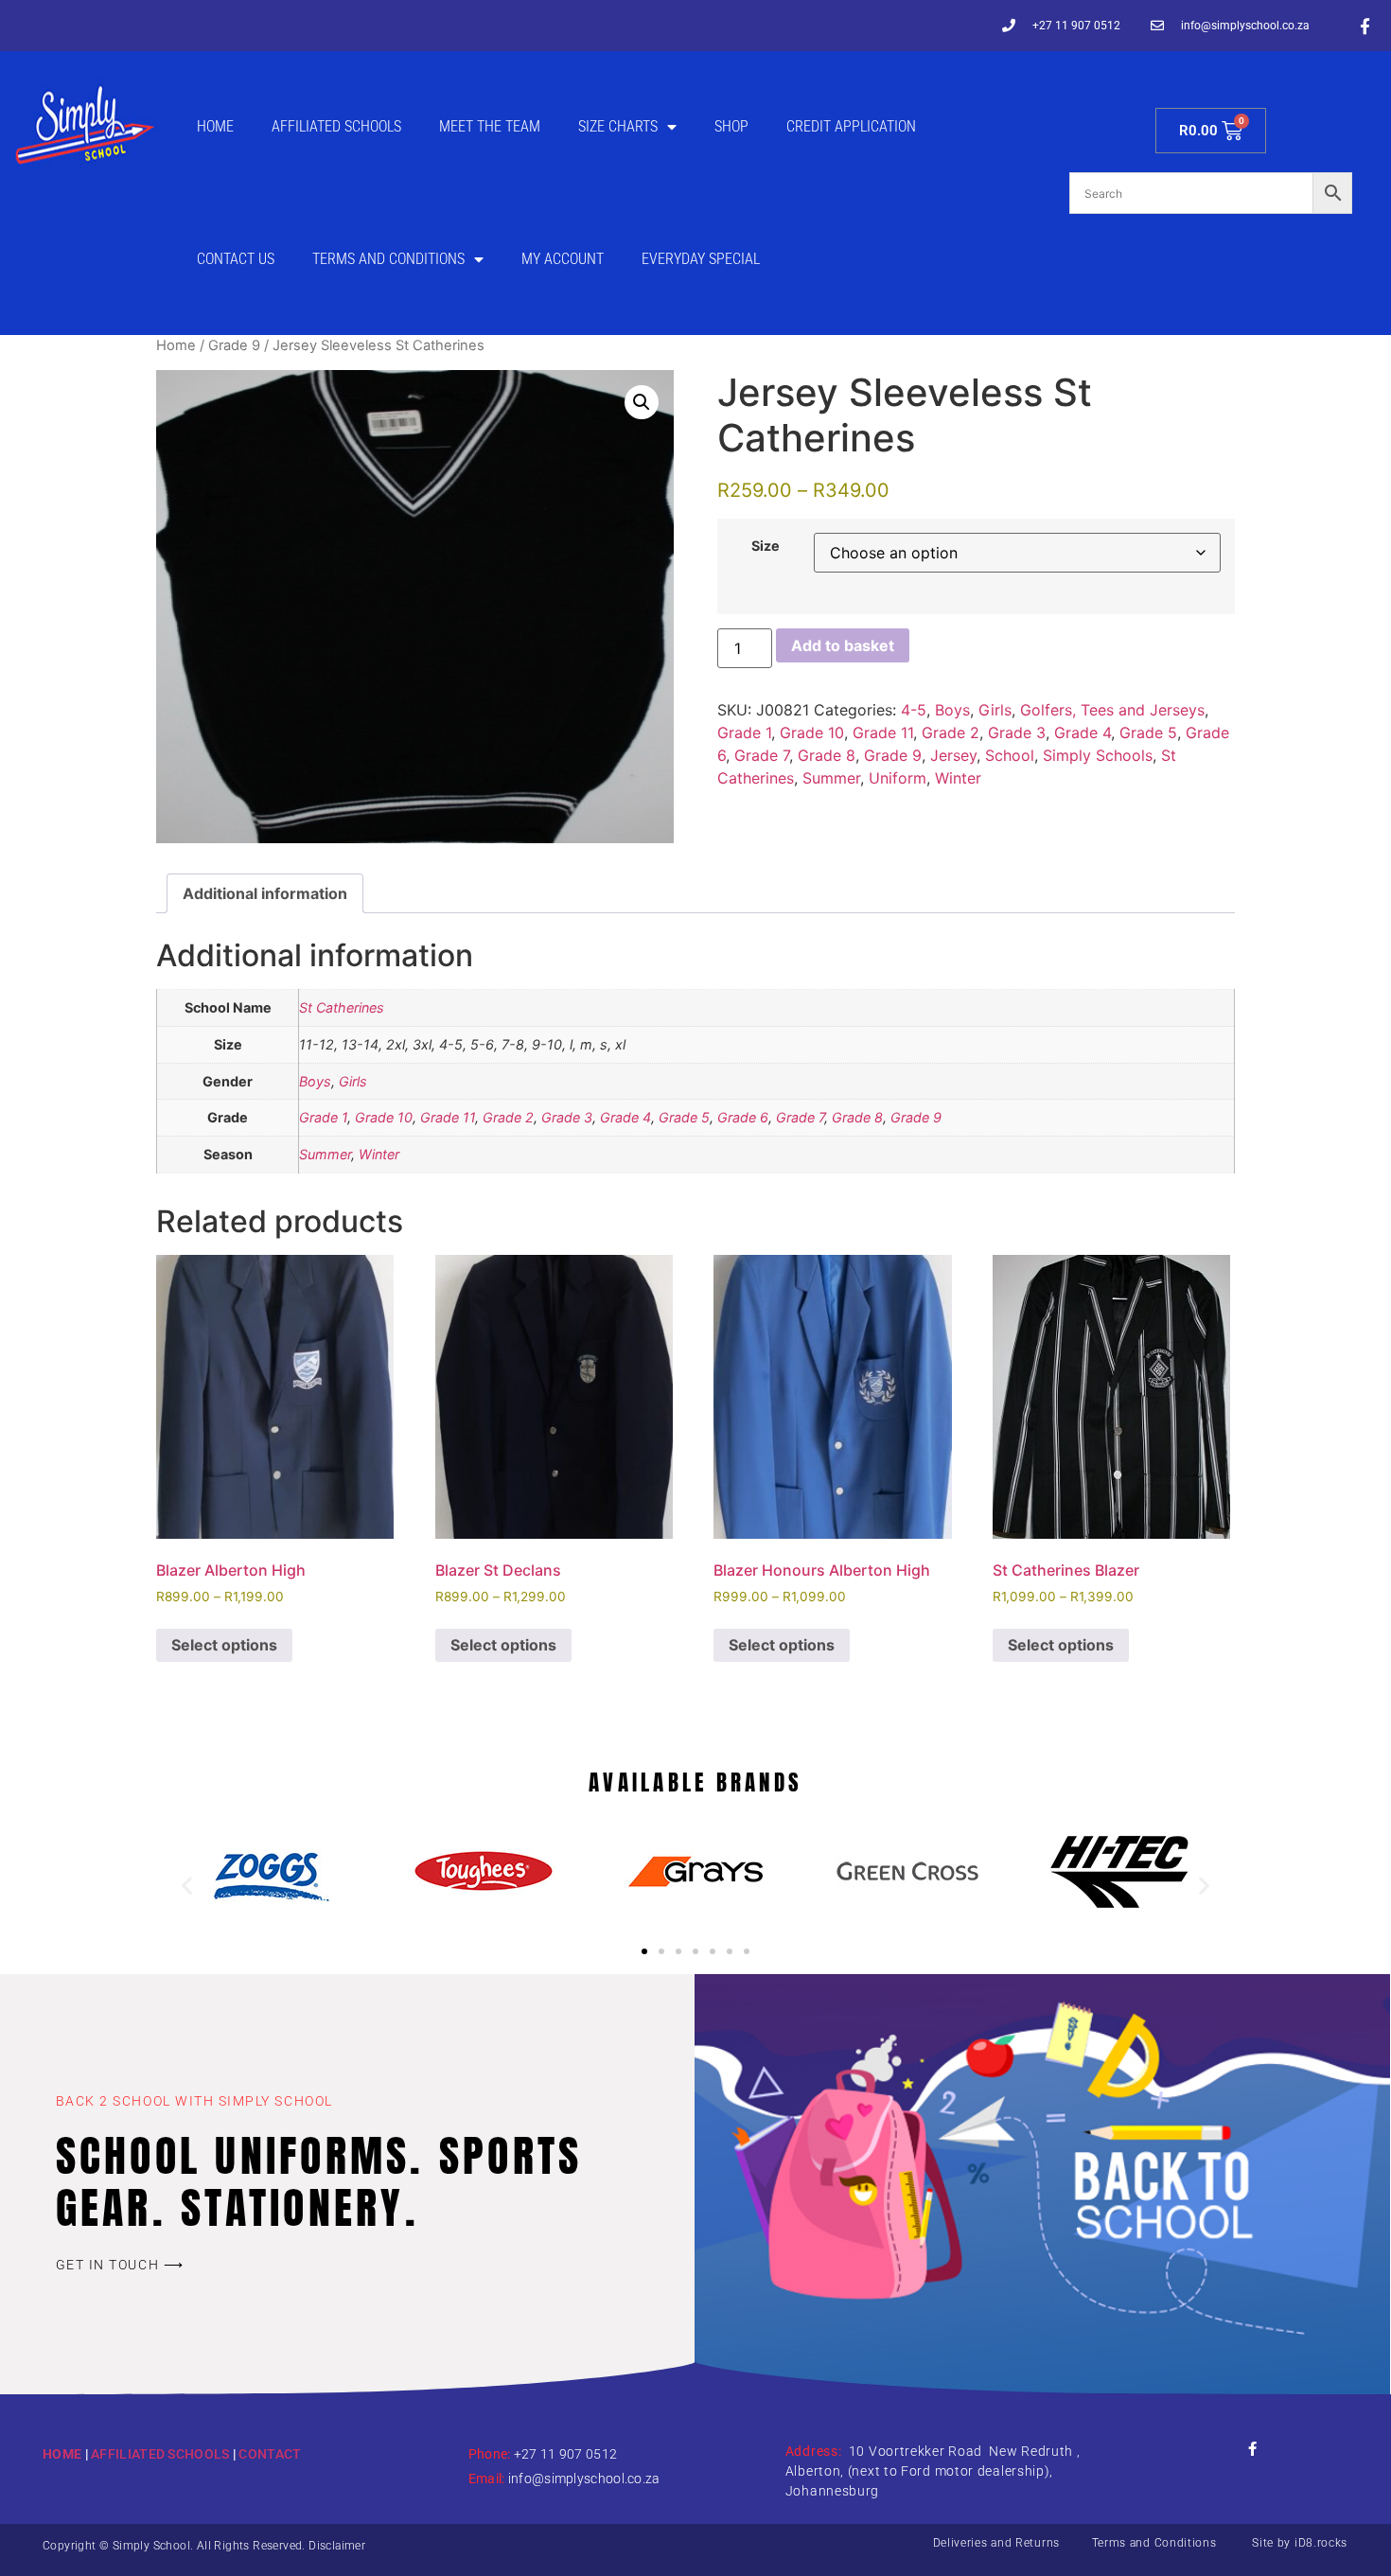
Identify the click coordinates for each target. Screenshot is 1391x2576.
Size (766, 546)
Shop (731, 126)
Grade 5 (1148, 732)
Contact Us (236, 259)
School (1010, 755)
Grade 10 (812, 732)
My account (563, 259)
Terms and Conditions (388, 259)
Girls (995, 710)
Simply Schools (1098, 755)
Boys (952, 710)
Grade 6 (743, 1117)
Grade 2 (951, 732)
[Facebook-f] (1365, 26)
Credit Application (851, 126)
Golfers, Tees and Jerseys (1112, 710)
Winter (958, 778)
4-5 (914, 710)
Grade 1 (744, 732)
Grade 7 (762, 755)
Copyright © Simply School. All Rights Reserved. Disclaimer (204, 2546)
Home (215, 126)
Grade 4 (1083, 732)
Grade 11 (883, 732)
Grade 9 (234, 345)
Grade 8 (827, 755)
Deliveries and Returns (996, 2543)
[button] (642, 402)
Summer (831, 778)
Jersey (953, 755)
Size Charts (618, 126)
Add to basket (843, 645)
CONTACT (270, 2454)
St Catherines (342, 1007)
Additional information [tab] (265, 893)
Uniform (898, 778)
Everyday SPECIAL (701, 259)
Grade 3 (1017, 732)
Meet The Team (490, 126)
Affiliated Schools (336, 126)
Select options (224, 1645)
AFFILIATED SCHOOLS (160, 2454)
